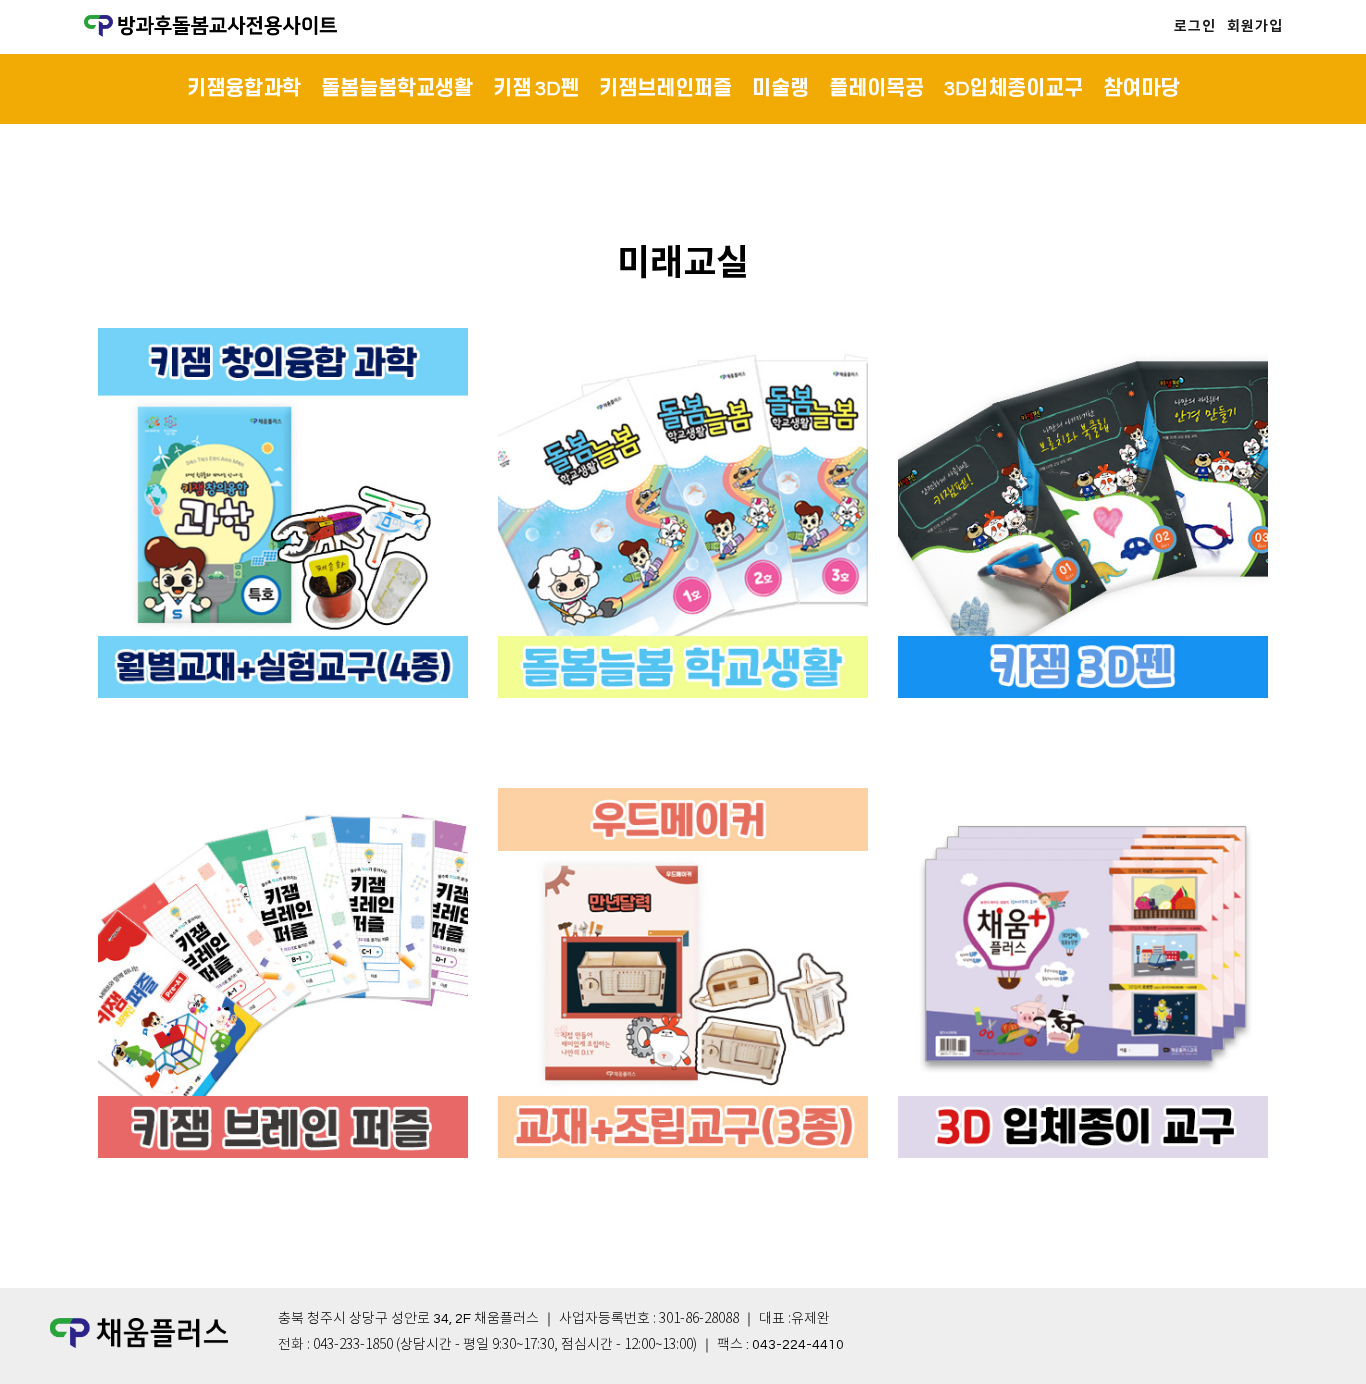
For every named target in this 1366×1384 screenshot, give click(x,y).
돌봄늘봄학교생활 (397, 89)
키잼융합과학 (244, 89)
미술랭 (780, 89)
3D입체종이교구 (1013, 89)
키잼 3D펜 (536, 89)
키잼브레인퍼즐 (665, 89)
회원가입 (1255, 26)
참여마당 (1141, 89)
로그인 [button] (1195, 26)
